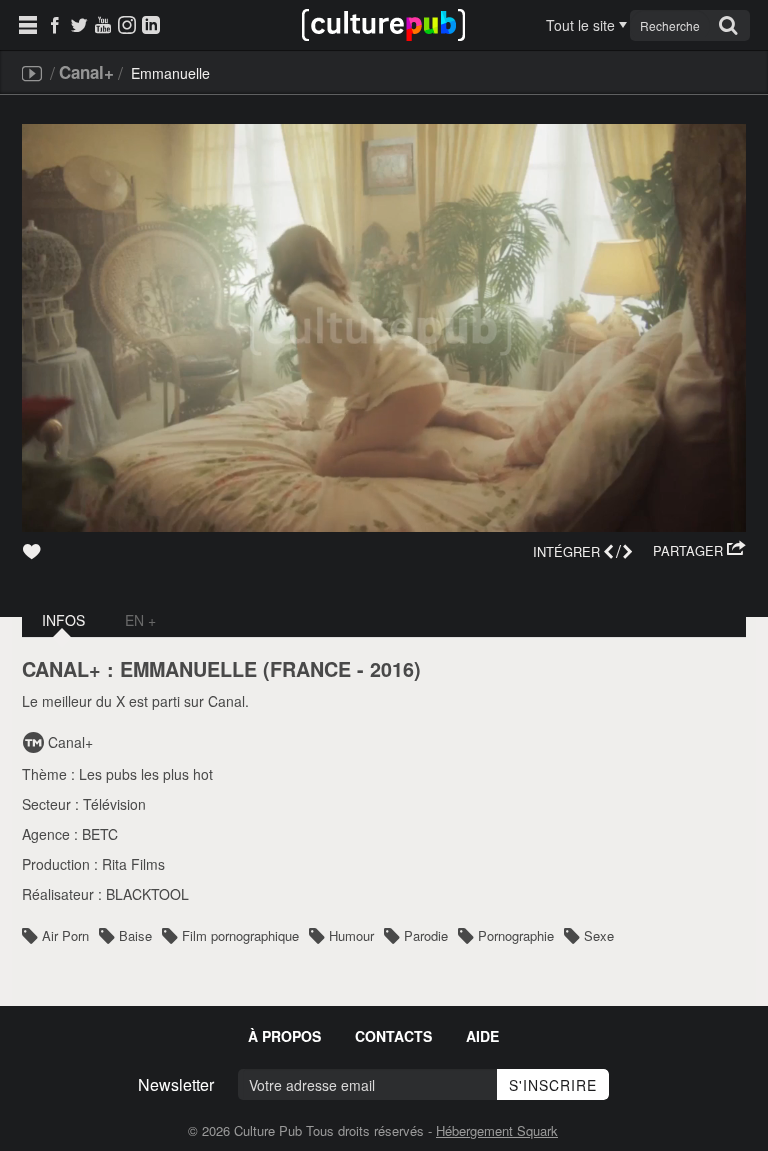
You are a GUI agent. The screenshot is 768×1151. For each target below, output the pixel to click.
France (310, 669)
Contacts (393, 1036)
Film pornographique (240, 935)
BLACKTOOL (147, 894)
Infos (63, 620)
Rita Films (133, 864)
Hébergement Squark (497, 1130)
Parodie (426, 935)
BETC (100, 834)
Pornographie (516, 935)
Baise (135, 935)
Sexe (599, 935)
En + (140, 620)
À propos (284, 1036)
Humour (351, 935)
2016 (392, 669)
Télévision (114, 804)
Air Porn (65, 935)
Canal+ (86, 72)
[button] (699, 551)
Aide (482, 1036)
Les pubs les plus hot (146, 774)
